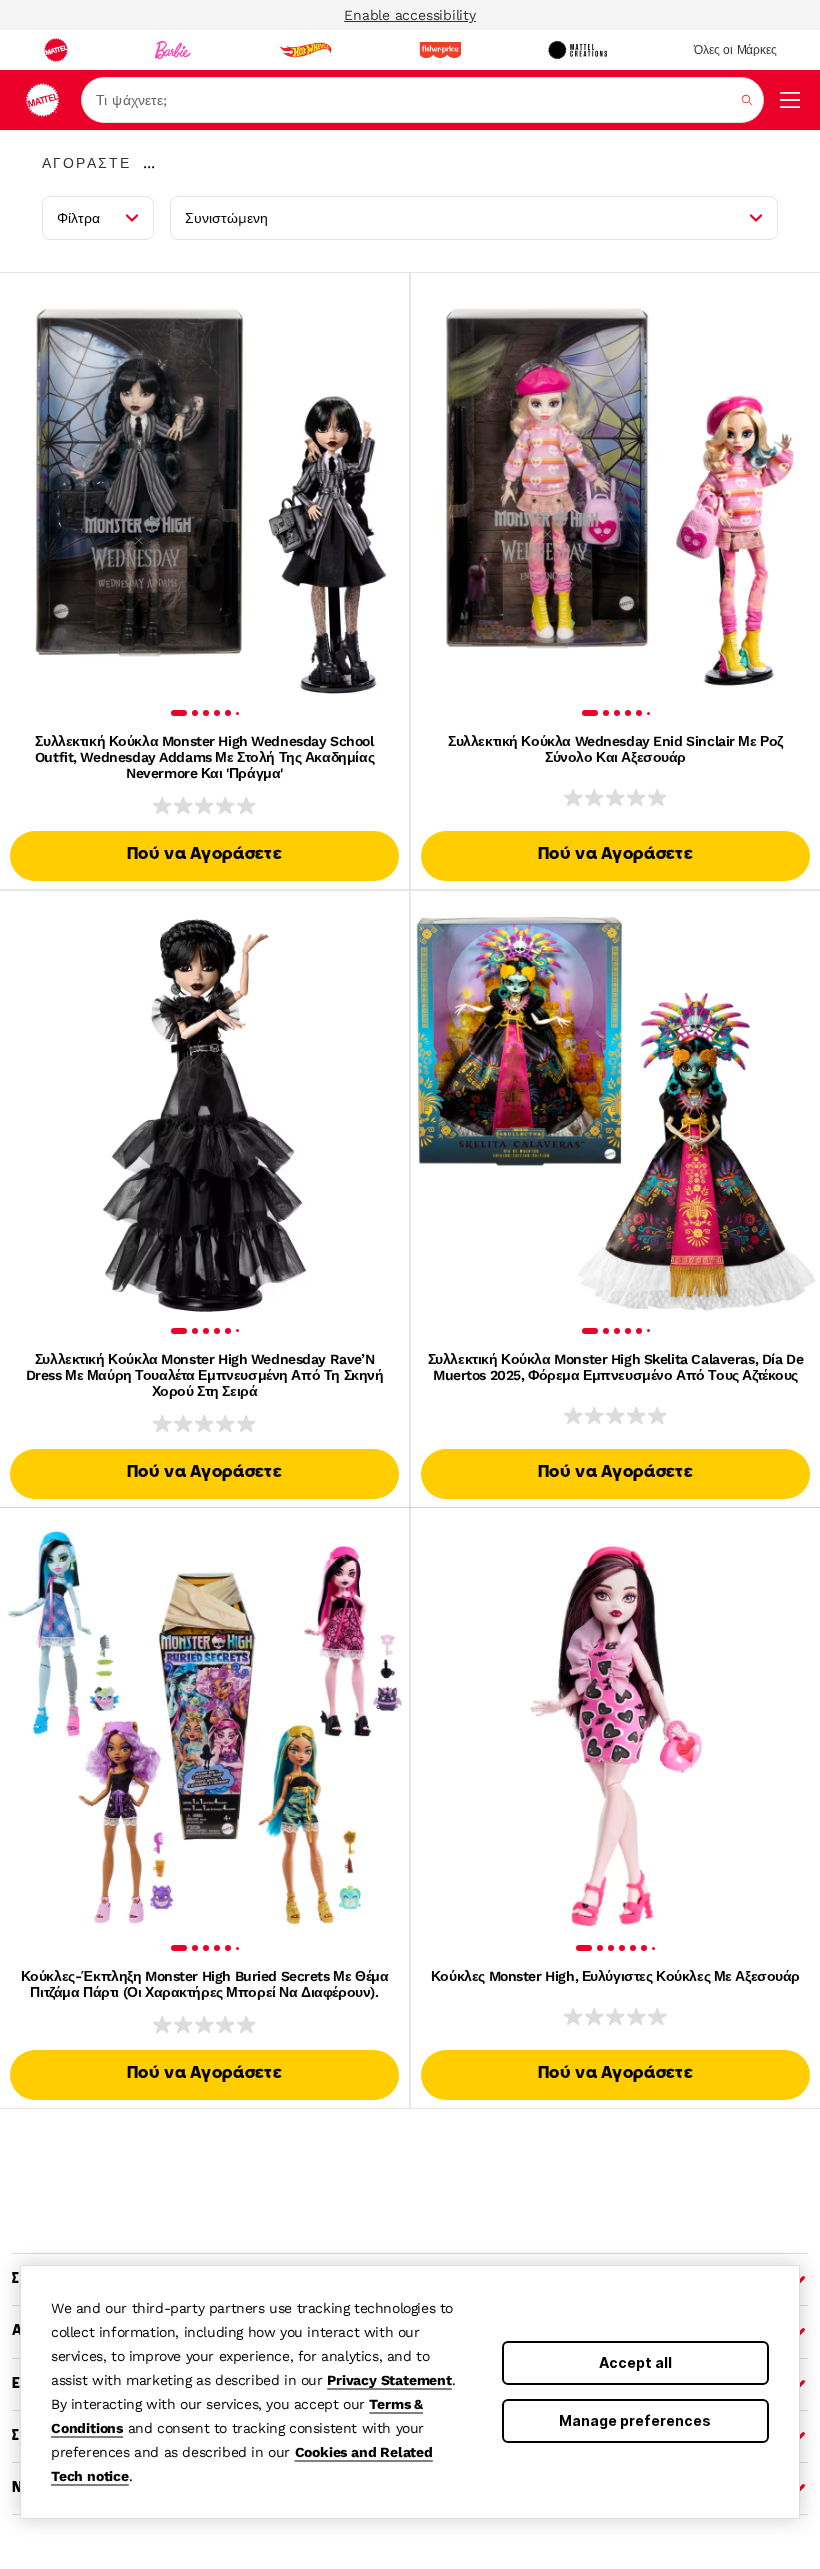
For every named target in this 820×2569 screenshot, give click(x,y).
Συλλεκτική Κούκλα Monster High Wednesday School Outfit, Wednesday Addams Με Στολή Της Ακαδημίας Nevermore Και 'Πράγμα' (204, 757)
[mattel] (56, 50)
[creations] (577, 50)
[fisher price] (440, 50)
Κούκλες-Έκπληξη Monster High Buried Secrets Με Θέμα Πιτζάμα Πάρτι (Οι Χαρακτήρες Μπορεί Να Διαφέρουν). (205, 1984)
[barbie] (173, 50)
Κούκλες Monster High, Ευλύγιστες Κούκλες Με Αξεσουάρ (615, 1976)
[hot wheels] (305, 50)
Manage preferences (635, 2420)
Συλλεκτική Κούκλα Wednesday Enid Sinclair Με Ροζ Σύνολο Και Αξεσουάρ (615, 749)
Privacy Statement (389, 2380)
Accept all (635, 2362)
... (149, 163)
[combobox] (422, 100)
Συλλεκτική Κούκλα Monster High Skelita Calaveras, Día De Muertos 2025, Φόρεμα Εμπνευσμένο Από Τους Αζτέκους (615, 1367)
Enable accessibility (410, 15)
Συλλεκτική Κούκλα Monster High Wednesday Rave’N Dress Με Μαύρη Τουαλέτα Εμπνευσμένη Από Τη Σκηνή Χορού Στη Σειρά (205, 1375)
